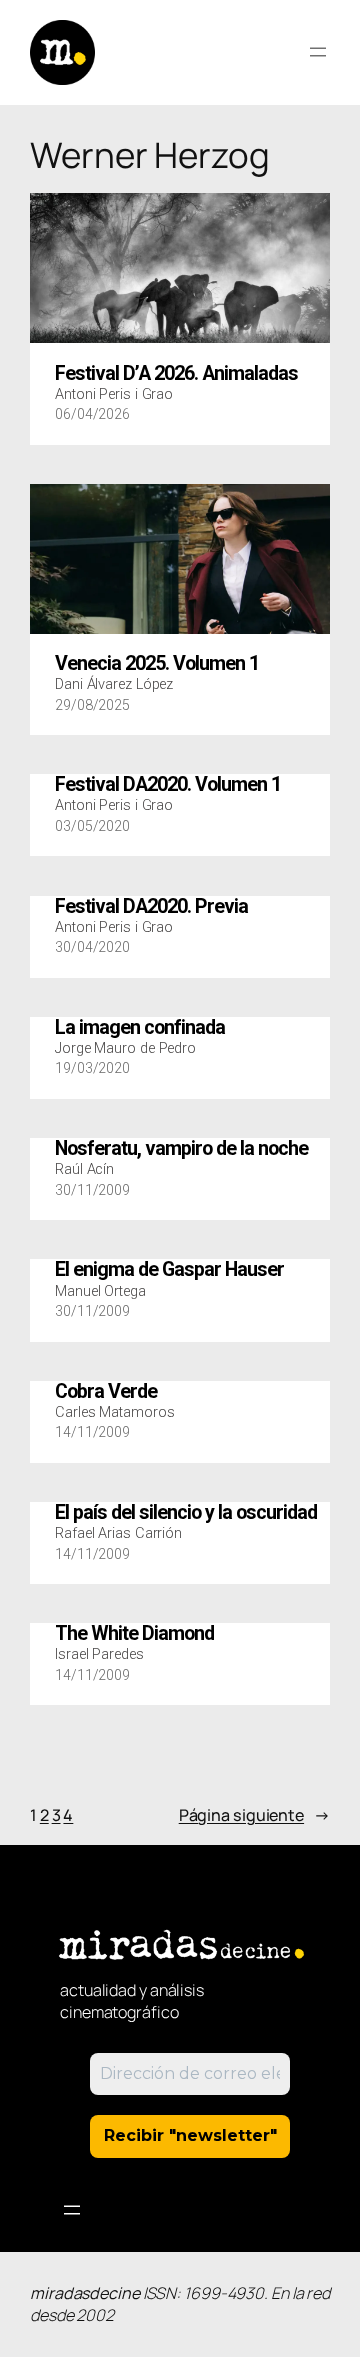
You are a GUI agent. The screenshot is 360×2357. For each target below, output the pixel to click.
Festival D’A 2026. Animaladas (176, 374)
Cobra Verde (106, 1392)
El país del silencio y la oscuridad (186, 1513)
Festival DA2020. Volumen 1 (168, 785)
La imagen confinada (140, 1028)
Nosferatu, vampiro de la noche (181, 1149)
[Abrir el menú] (318, 52)
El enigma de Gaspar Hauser (169, 1270)
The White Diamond (134, 1634)
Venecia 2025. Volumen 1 (157, 664)
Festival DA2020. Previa (151, 907)
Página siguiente (254, 1815)
